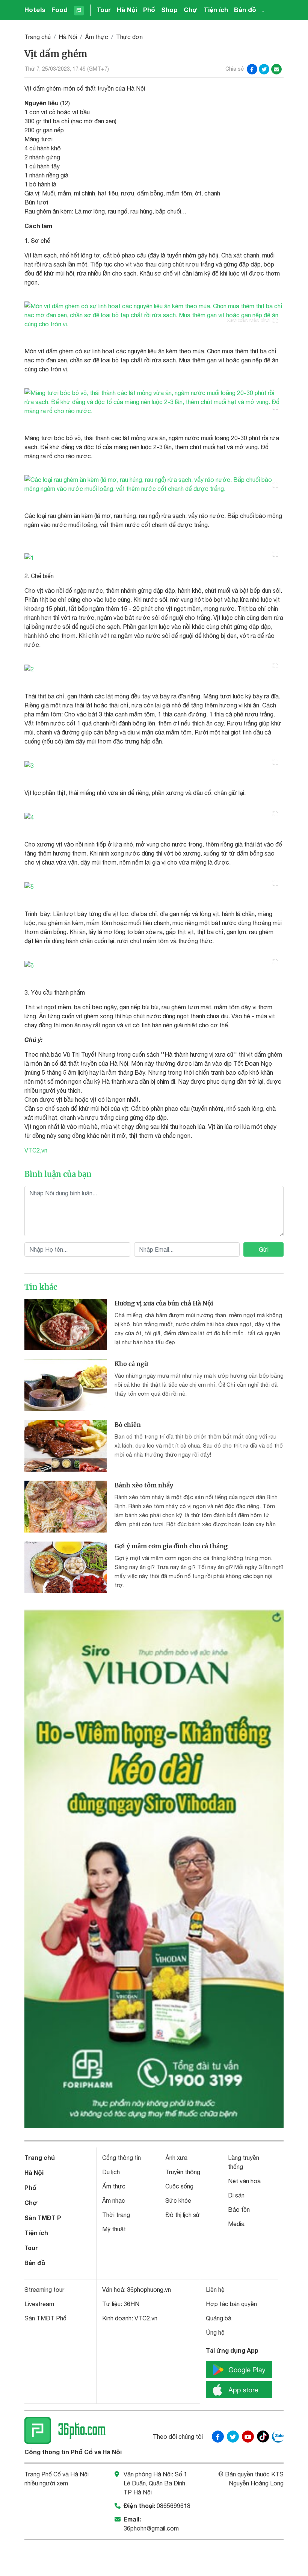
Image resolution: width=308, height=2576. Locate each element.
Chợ (191, 10)
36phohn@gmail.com (151, 2528)
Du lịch (111, 2172)
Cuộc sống (179, 2186)
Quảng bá (219, 2318)
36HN (131, 2304)
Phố (149, 10)
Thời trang (116, 2215)
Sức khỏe (178, 2200)
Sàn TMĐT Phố (45, 2318)
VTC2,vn (36, 1150)
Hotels (35, 10)
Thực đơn (129, 37)
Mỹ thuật (114, 2229)
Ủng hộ (215, 2332)
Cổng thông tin (122, 2158)
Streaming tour (44, 2290)
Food (60, 10)
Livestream (39, 2304)
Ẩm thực (97, 37)
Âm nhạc (114, 2200)
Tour (104, 10)
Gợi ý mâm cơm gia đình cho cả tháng (171, 1546)
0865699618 (174, 2506)
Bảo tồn (239, 2210)
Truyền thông (183, 2172)
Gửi (264, 1249)
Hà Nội (127, 10)
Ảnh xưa (176, 2158)
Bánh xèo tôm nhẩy (144, 1485)
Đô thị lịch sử (183, 2215)
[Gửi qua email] (276, 69)
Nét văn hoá (244, 2181)
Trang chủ (38, 37)
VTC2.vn (146, 2318)
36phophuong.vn (149, 2290)
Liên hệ (215, 2290)
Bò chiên (128, 1425)
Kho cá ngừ (131, 1364)
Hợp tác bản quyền (231, 2304)
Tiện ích (216, 10)
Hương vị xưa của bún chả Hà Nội (164, 1303)
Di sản (236, 2195)
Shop (169, 10)
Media (236, 2224)
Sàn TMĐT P (43, 2218)
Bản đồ (245, 10)
